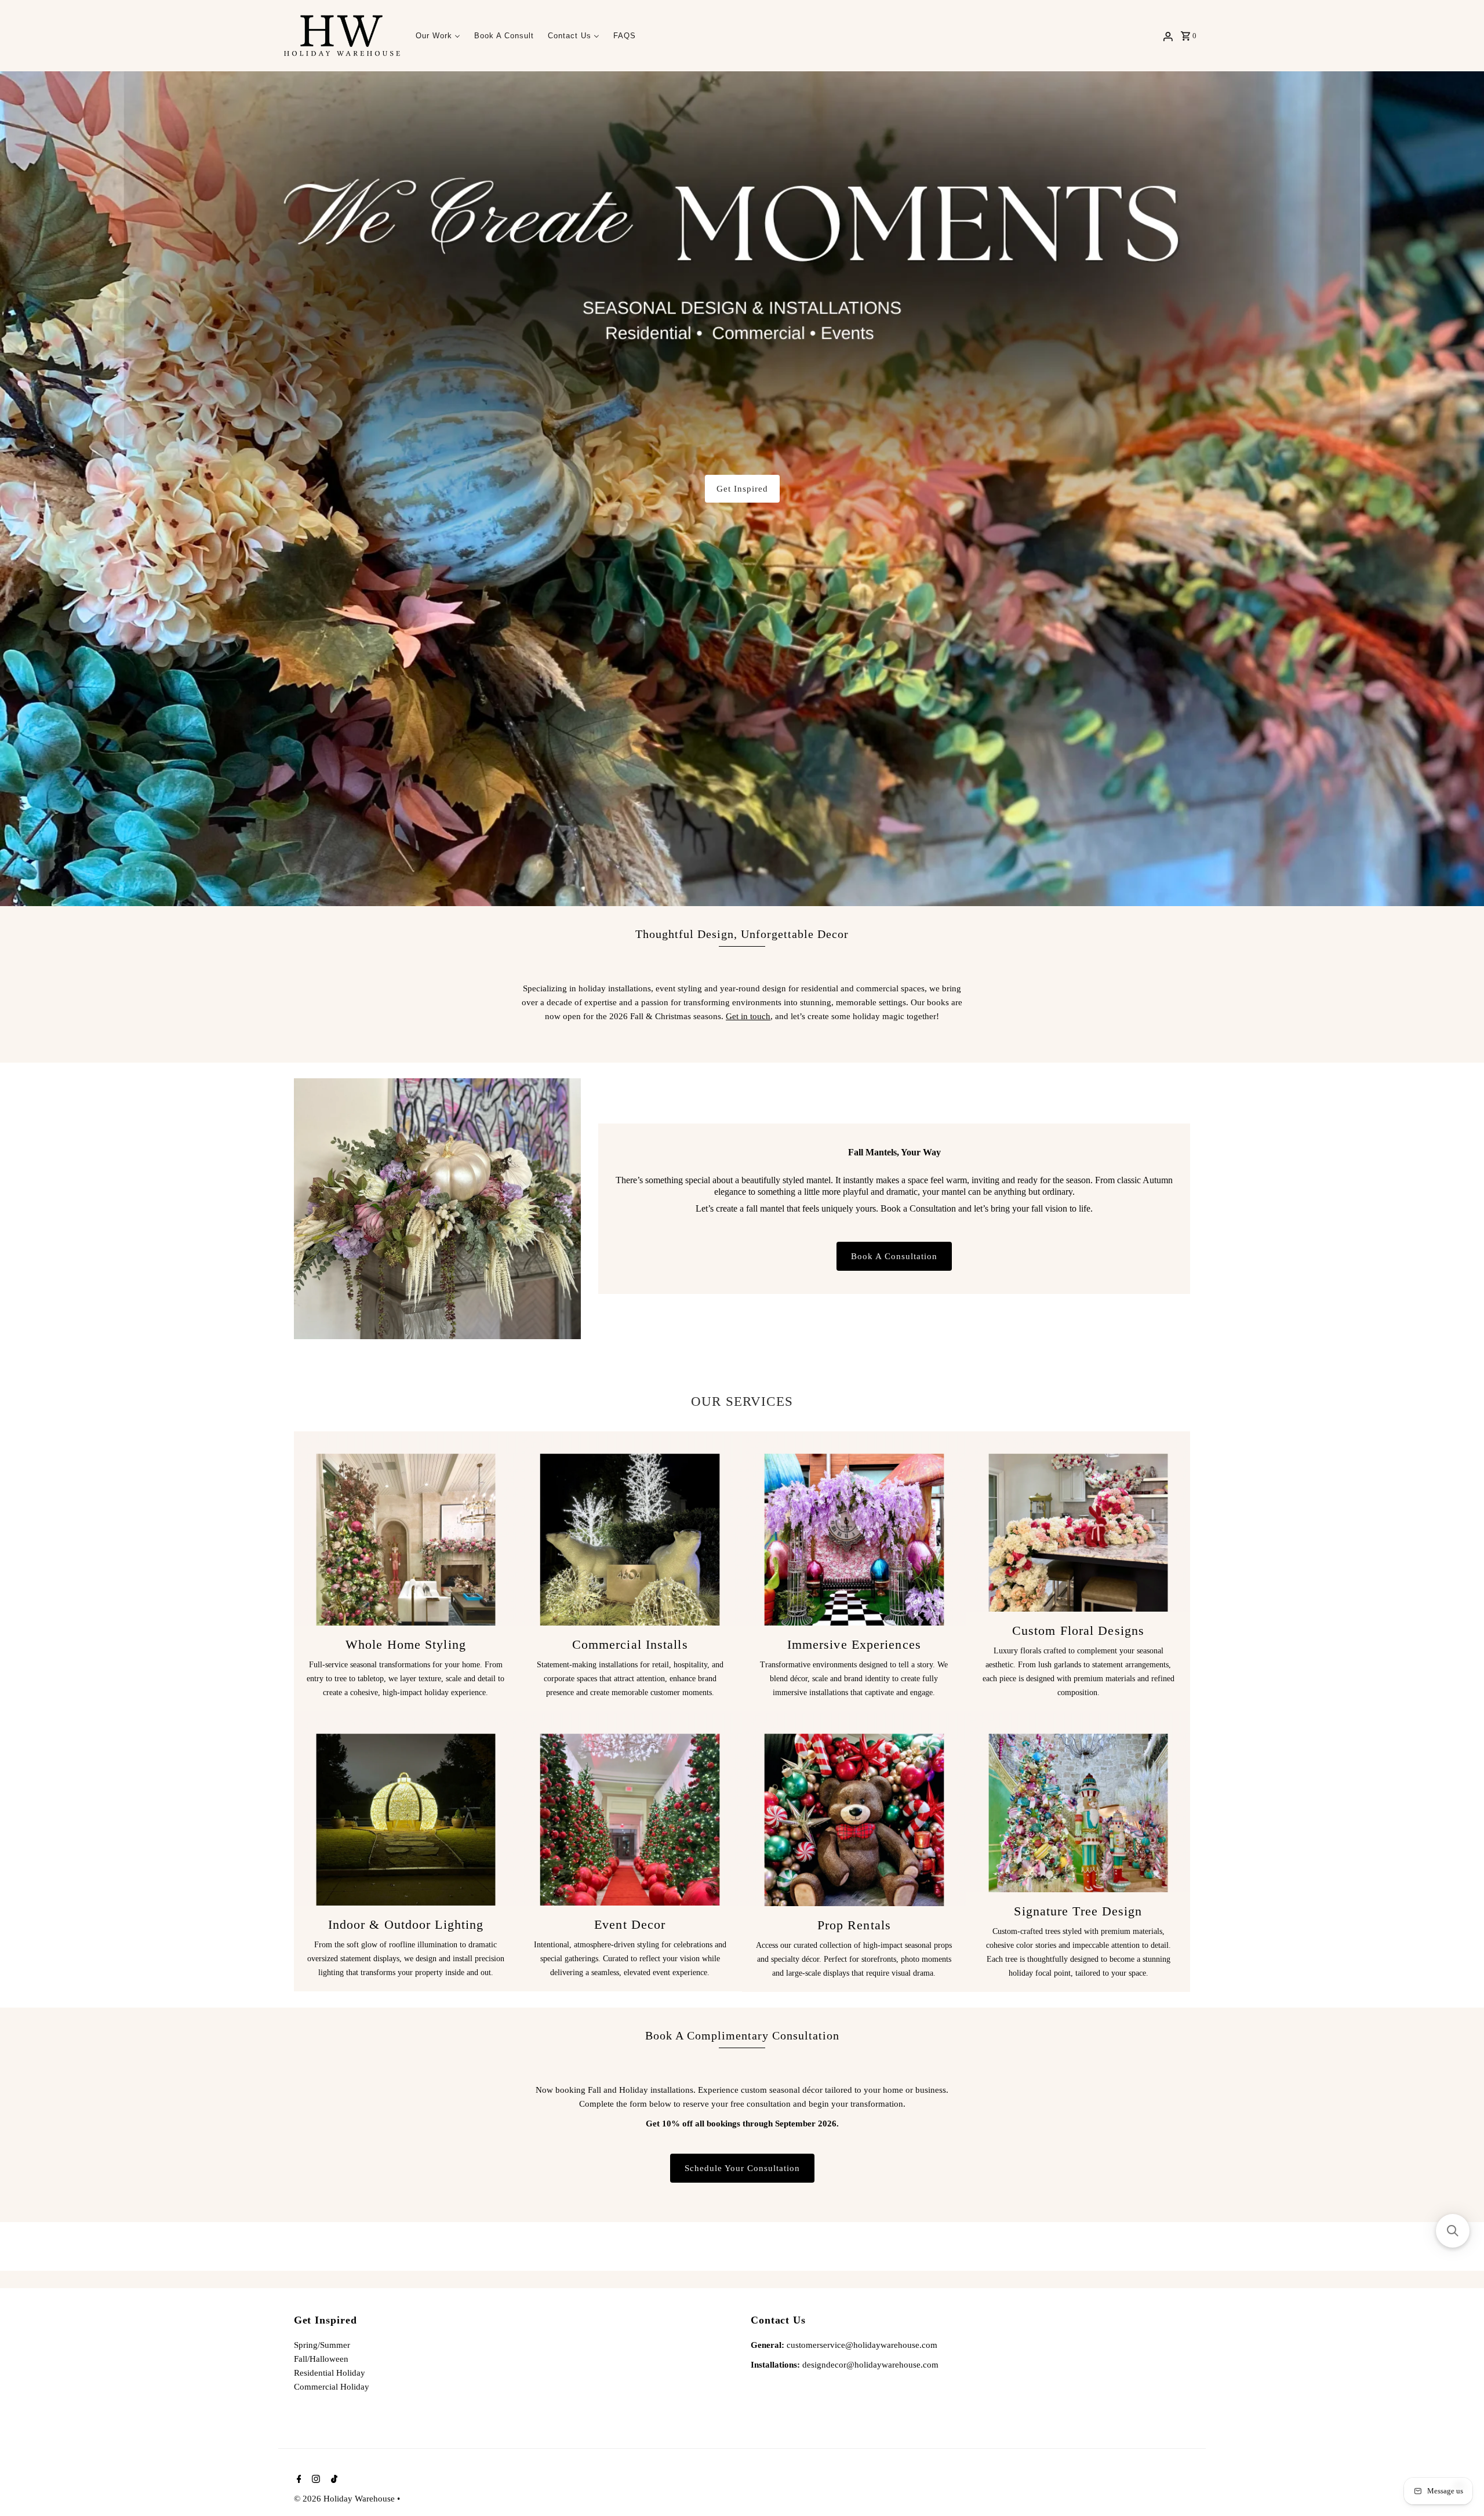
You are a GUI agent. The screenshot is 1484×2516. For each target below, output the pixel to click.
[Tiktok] (333, 2480)
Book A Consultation (894, 1256)
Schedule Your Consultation (742, 2168)
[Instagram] (314, 2480)
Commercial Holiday (332, 2387)
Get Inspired (742, 489)
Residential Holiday (330, 2373)
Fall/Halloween (321, 2359)
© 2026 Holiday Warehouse (345, 2499)
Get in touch (748, 1016)
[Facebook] (298, 2480)
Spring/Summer (322, 2345)
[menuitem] (438, 36)
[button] (1453, 2231)
